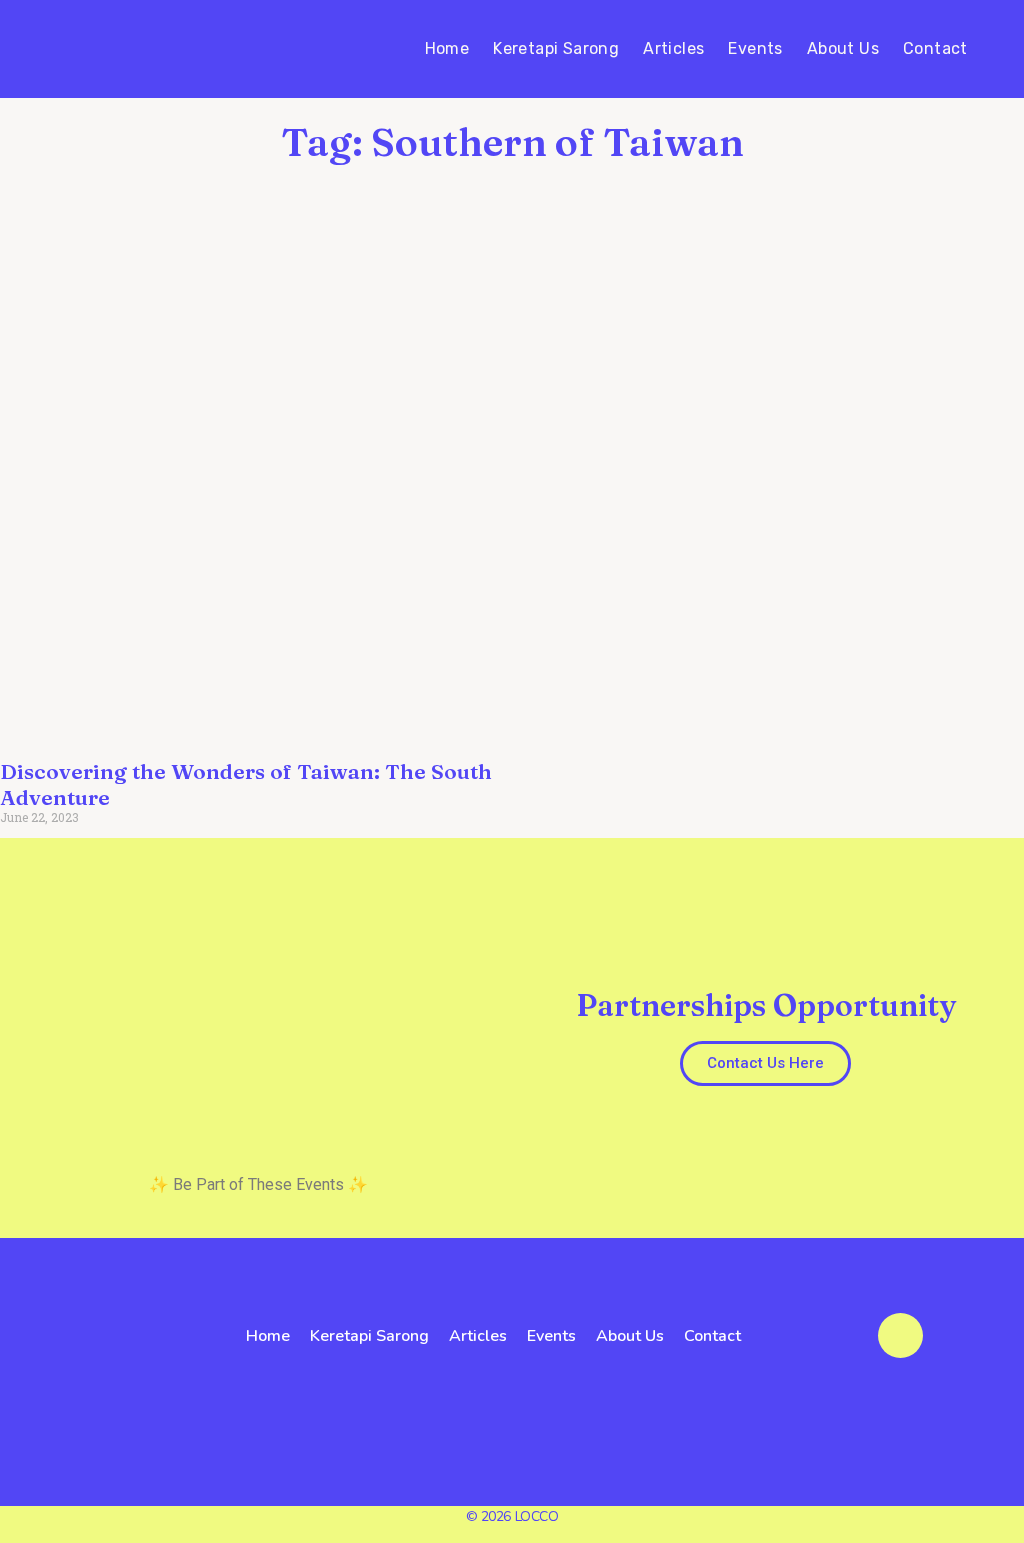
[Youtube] (125, 1380)
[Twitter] (75, 1380)
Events (755, 48)
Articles (673, 48)
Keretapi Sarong (556, 48)
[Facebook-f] (49, 1380)
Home (447, 48)
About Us (843, 48)
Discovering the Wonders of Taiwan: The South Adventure (246, 783)
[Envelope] (900, 1335)
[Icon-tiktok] (151, 1380)
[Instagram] (100, 1380)
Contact (935, 48)
